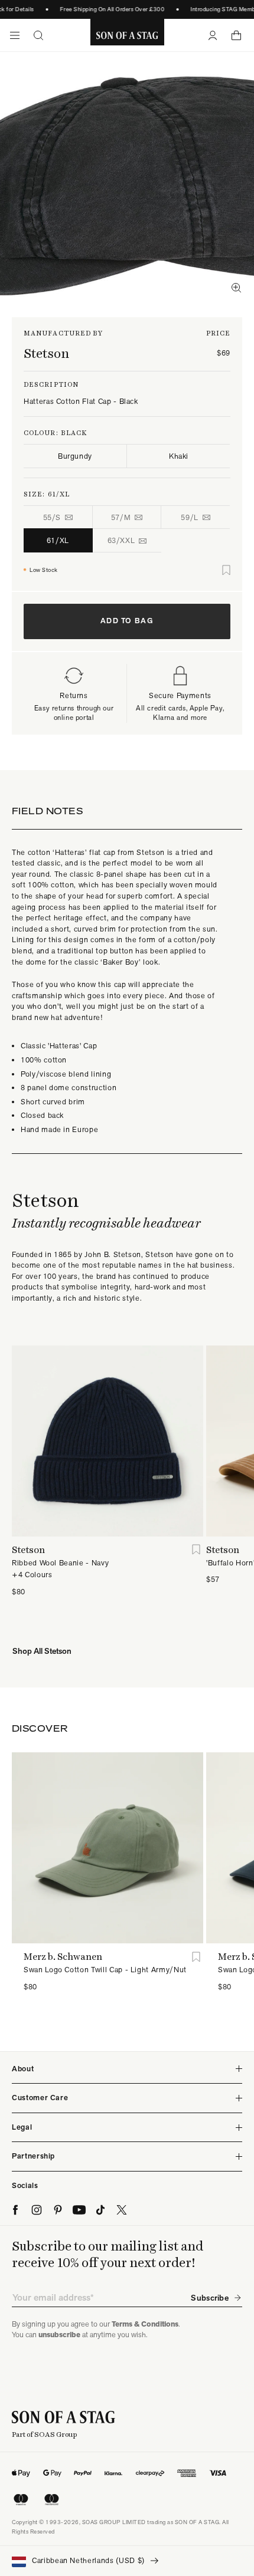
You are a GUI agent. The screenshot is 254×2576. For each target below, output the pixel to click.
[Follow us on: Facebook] (15, 2210)
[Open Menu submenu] (15, 35)
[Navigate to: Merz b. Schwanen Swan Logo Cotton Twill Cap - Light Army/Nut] (108, 1848)
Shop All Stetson (42, 1651)
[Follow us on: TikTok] (100, 2210)
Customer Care (40, 2098)
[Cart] (236, 35)
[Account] (213, 35)
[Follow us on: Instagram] (37, 2210)
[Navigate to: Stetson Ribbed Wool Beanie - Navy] (108, 1441)
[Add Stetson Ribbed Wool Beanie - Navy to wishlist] (196, 1550)
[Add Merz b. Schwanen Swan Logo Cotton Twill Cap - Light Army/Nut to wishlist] (196, 1957)
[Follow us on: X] (122, 2210)
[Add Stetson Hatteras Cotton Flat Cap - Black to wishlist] (226, 570)
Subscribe (210, 2298)
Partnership (33, 2156)
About (23, 2069)
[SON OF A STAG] (127, 35)
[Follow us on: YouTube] (79, 2210)
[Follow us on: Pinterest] (58, 2210)
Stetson (46, 353)
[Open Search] (38, 35)
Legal (22, 2127)
